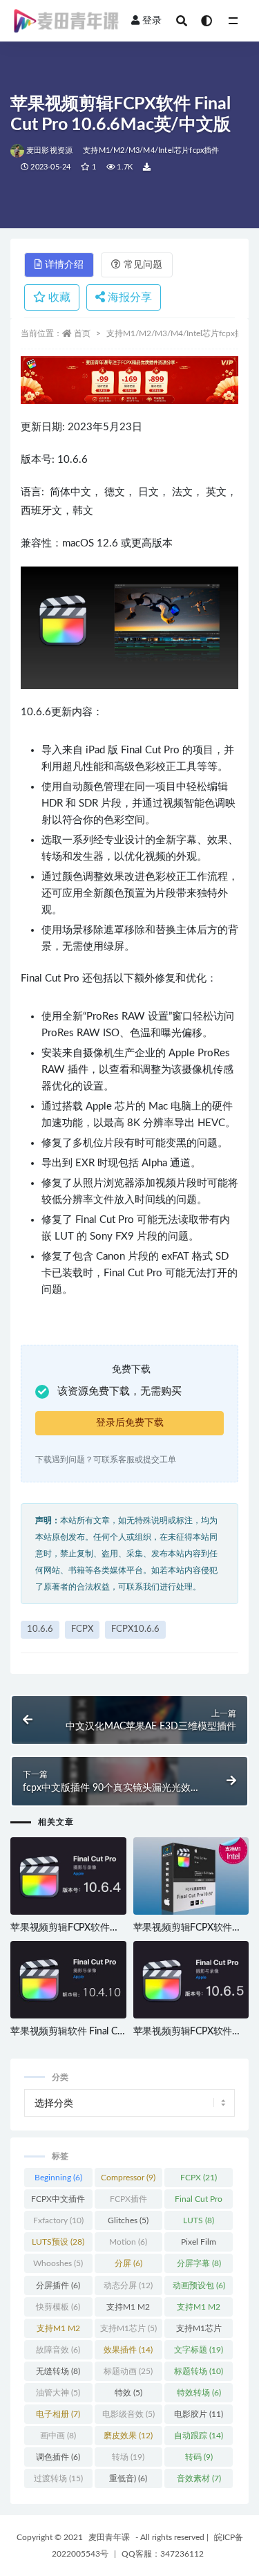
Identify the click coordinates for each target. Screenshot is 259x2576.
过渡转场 (58, 2478)
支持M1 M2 (128, 2310)
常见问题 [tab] (143, 265)
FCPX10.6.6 (135, 1629)
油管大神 (58, 2393)
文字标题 (199, 2350)
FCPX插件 (128, 2202)
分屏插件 (58, 2285)
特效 (128, 2393)
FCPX (82, 1629)
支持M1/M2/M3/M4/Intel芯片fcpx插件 (151, 150)
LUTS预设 (58, 2242)
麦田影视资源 (49, 150)
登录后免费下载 (130, 1423)
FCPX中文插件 (58, 2202)
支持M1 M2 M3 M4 (58, 2331)
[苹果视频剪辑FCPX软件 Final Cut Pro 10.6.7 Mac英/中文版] (191, 1876)
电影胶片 (199, 2414)
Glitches (128, 2220)
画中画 (58, 2436)
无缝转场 (58, 2371)
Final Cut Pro (199, 2202)
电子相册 (58, 2414)
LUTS (199, 2220)
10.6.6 (40, 1629)
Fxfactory (58, 2220)
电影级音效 (128, 2414)
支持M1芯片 (128, 2328)
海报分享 (128, 297)
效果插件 (128, 2350)
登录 (152, 21)
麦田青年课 (109, 2537)
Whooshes (58, 2263)
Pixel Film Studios (199, 2245)
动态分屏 (128, 2285)
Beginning (58, 2178)
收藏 (58, 297)
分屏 (128, 2263)
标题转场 (199, 2371)
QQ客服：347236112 (163, 2554)
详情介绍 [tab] (64, 265)
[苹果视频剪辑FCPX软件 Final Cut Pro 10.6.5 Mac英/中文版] (191, 1980)
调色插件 (58, 2457)
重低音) (128, 2478)
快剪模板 (58, 2307)
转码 (199, 2457)
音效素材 (199, 2478)
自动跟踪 (199, 2436)
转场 (128, 2457)
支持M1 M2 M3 (199, 2310)
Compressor (128, 2178)
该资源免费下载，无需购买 (119, 1391)
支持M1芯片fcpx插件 (199, 2331)
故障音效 (58, 2350)
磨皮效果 (128, 2436)
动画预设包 (199, 2285)
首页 (82, 333)
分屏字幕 (199, 2263)
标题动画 (128, 2371)
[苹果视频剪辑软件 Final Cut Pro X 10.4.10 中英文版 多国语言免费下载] (68, 1980)
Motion (128, 2242)
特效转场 (199, 2393)
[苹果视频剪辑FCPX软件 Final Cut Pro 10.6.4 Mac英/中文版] (68, 1877)
